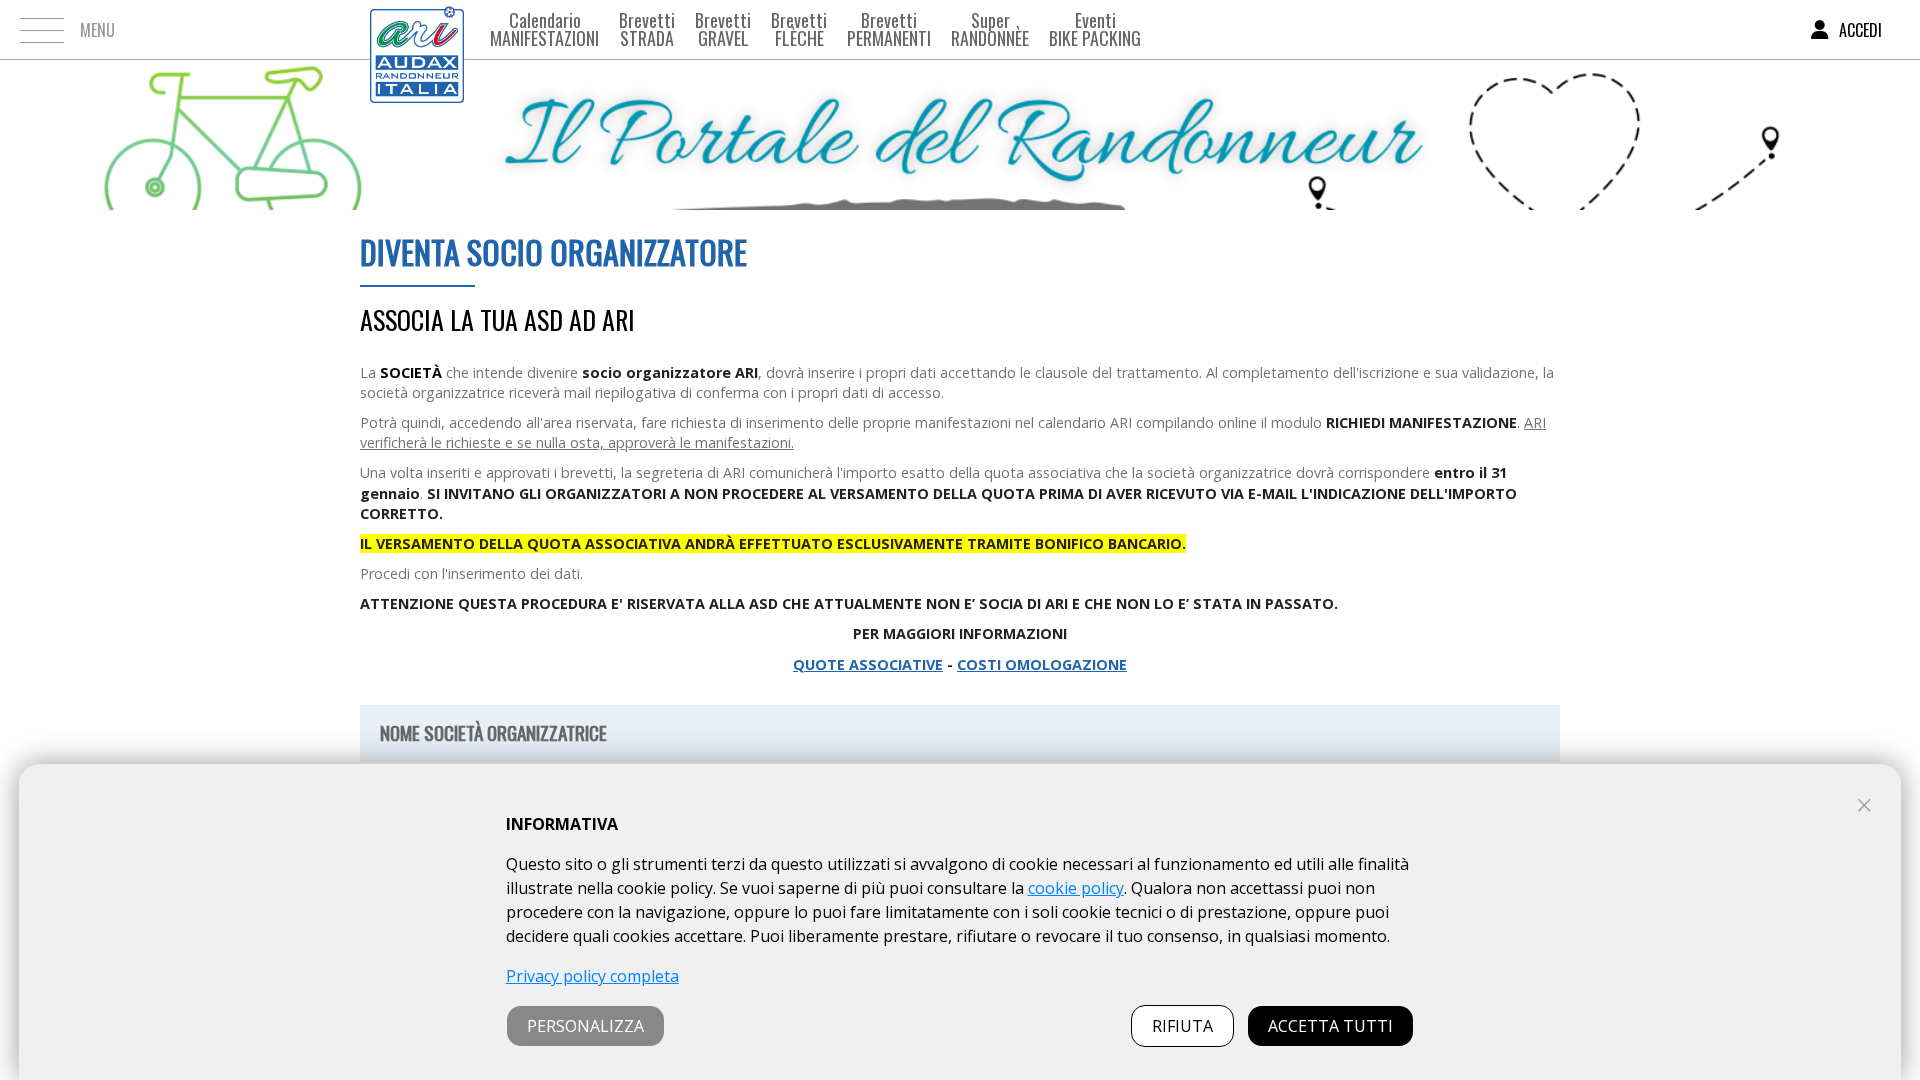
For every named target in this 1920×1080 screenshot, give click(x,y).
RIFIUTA (1182, 1026)
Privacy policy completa (592, 976)
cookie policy (1076, 888)
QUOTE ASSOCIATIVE (868, 664)
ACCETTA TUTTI (1330, 1026)
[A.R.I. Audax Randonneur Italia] (417, 29)
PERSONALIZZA (585, 1026)
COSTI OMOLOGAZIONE (1042, 664)
